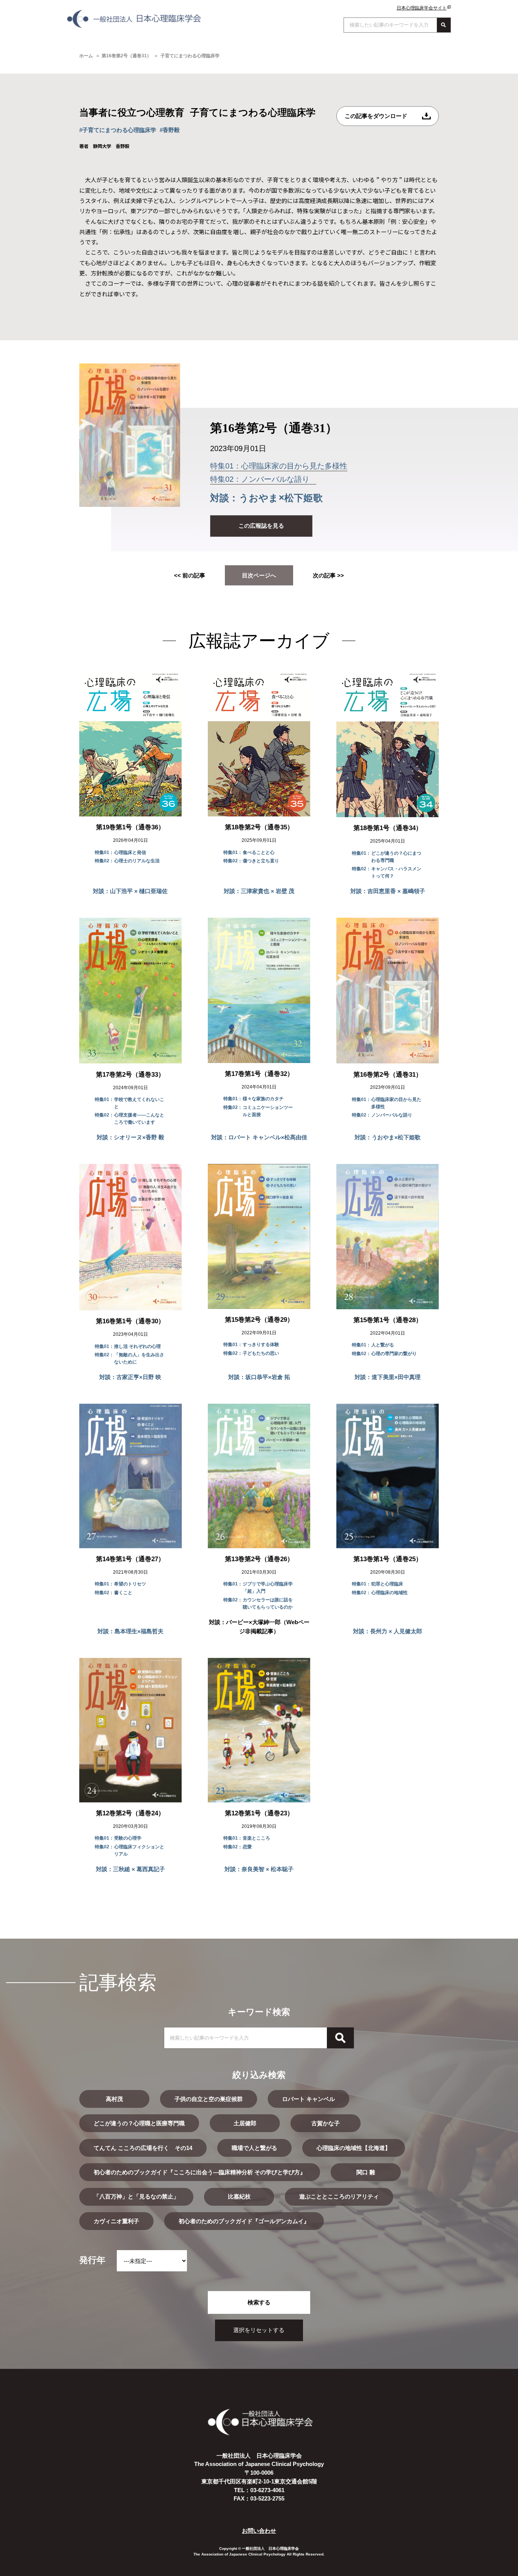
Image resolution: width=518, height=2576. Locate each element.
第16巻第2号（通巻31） (126, 56)
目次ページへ (259, 575)
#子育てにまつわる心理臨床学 (118, 130)
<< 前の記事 (190, 575)
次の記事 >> (328, 575)
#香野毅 (170, 130)
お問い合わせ (259, 2531)
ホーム (86, 56)
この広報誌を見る (261, 526)
